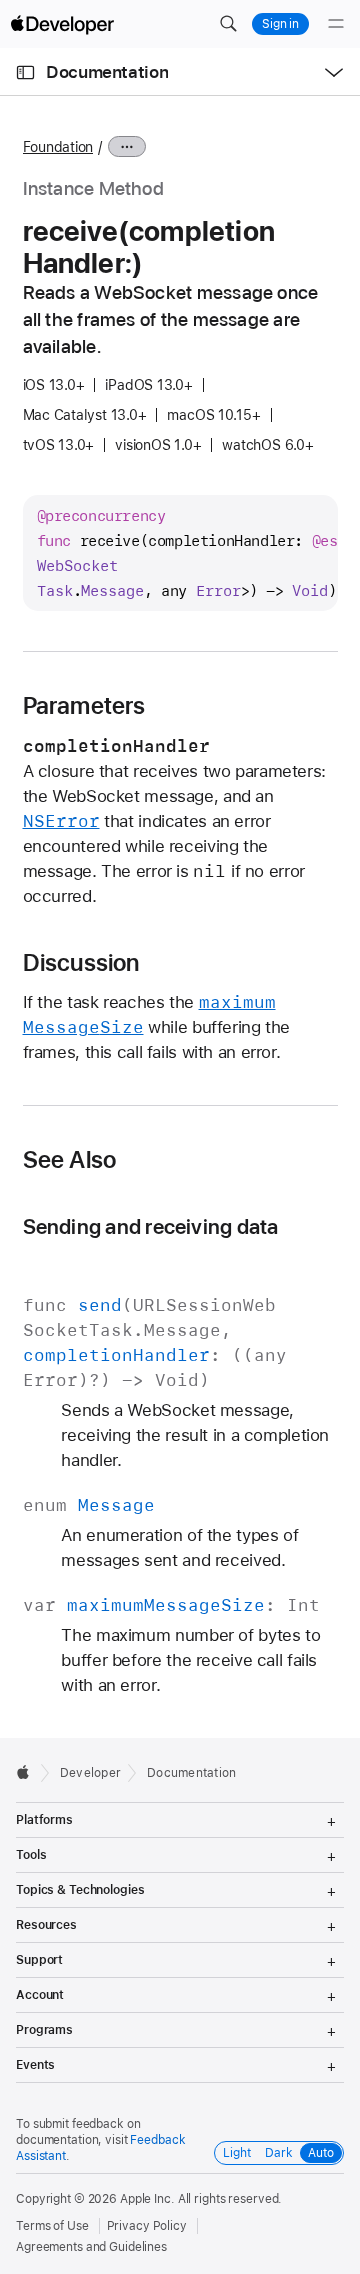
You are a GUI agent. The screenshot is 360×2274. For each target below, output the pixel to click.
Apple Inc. (147, 2199)
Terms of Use (52, 2226)
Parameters (84, 706)
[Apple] (28, 1772)
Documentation (107, 72)
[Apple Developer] (62, 24)
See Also (70, 1160)
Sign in (280, 24)
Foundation (58, 147)
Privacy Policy (147, 2226)
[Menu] (336, 24)
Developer (90, 1773)
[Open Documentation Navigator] (25, 72)
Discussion (81, 963)
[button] (228, 24)
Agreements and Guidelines (91, 2247)
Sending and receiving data (151, 1226)
